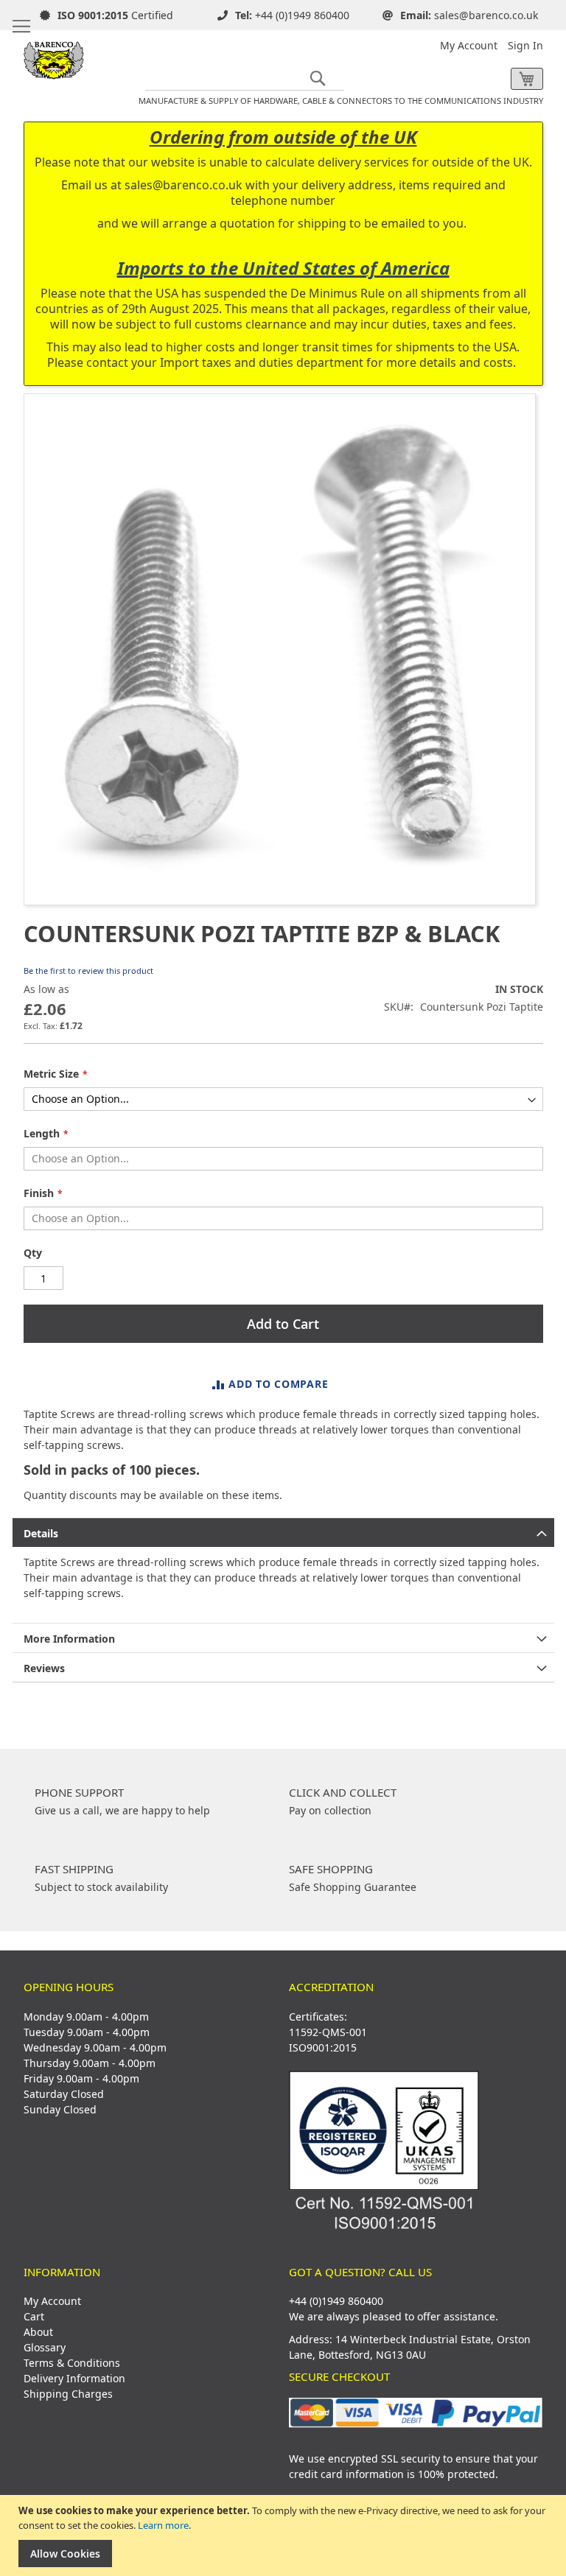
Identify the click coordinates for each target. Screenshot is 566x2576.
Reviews (44, 1668)
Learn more (163, 2525)
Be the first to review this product (88, 971)
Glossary (45, 2347)
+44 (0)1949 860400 (302, 15)
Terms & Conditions (72, 2363)
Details (41, 1533)
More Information (69, 1639)
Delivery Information (74, 2378)
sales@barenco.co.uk (486, 15)
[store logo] (54, 55)
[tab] (283, 1532)
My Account (469, 45)
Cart (34, 2316)
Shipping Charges (68, 2394)
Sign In (525, 45)
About (38, 2332)
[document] (285, 2535)
